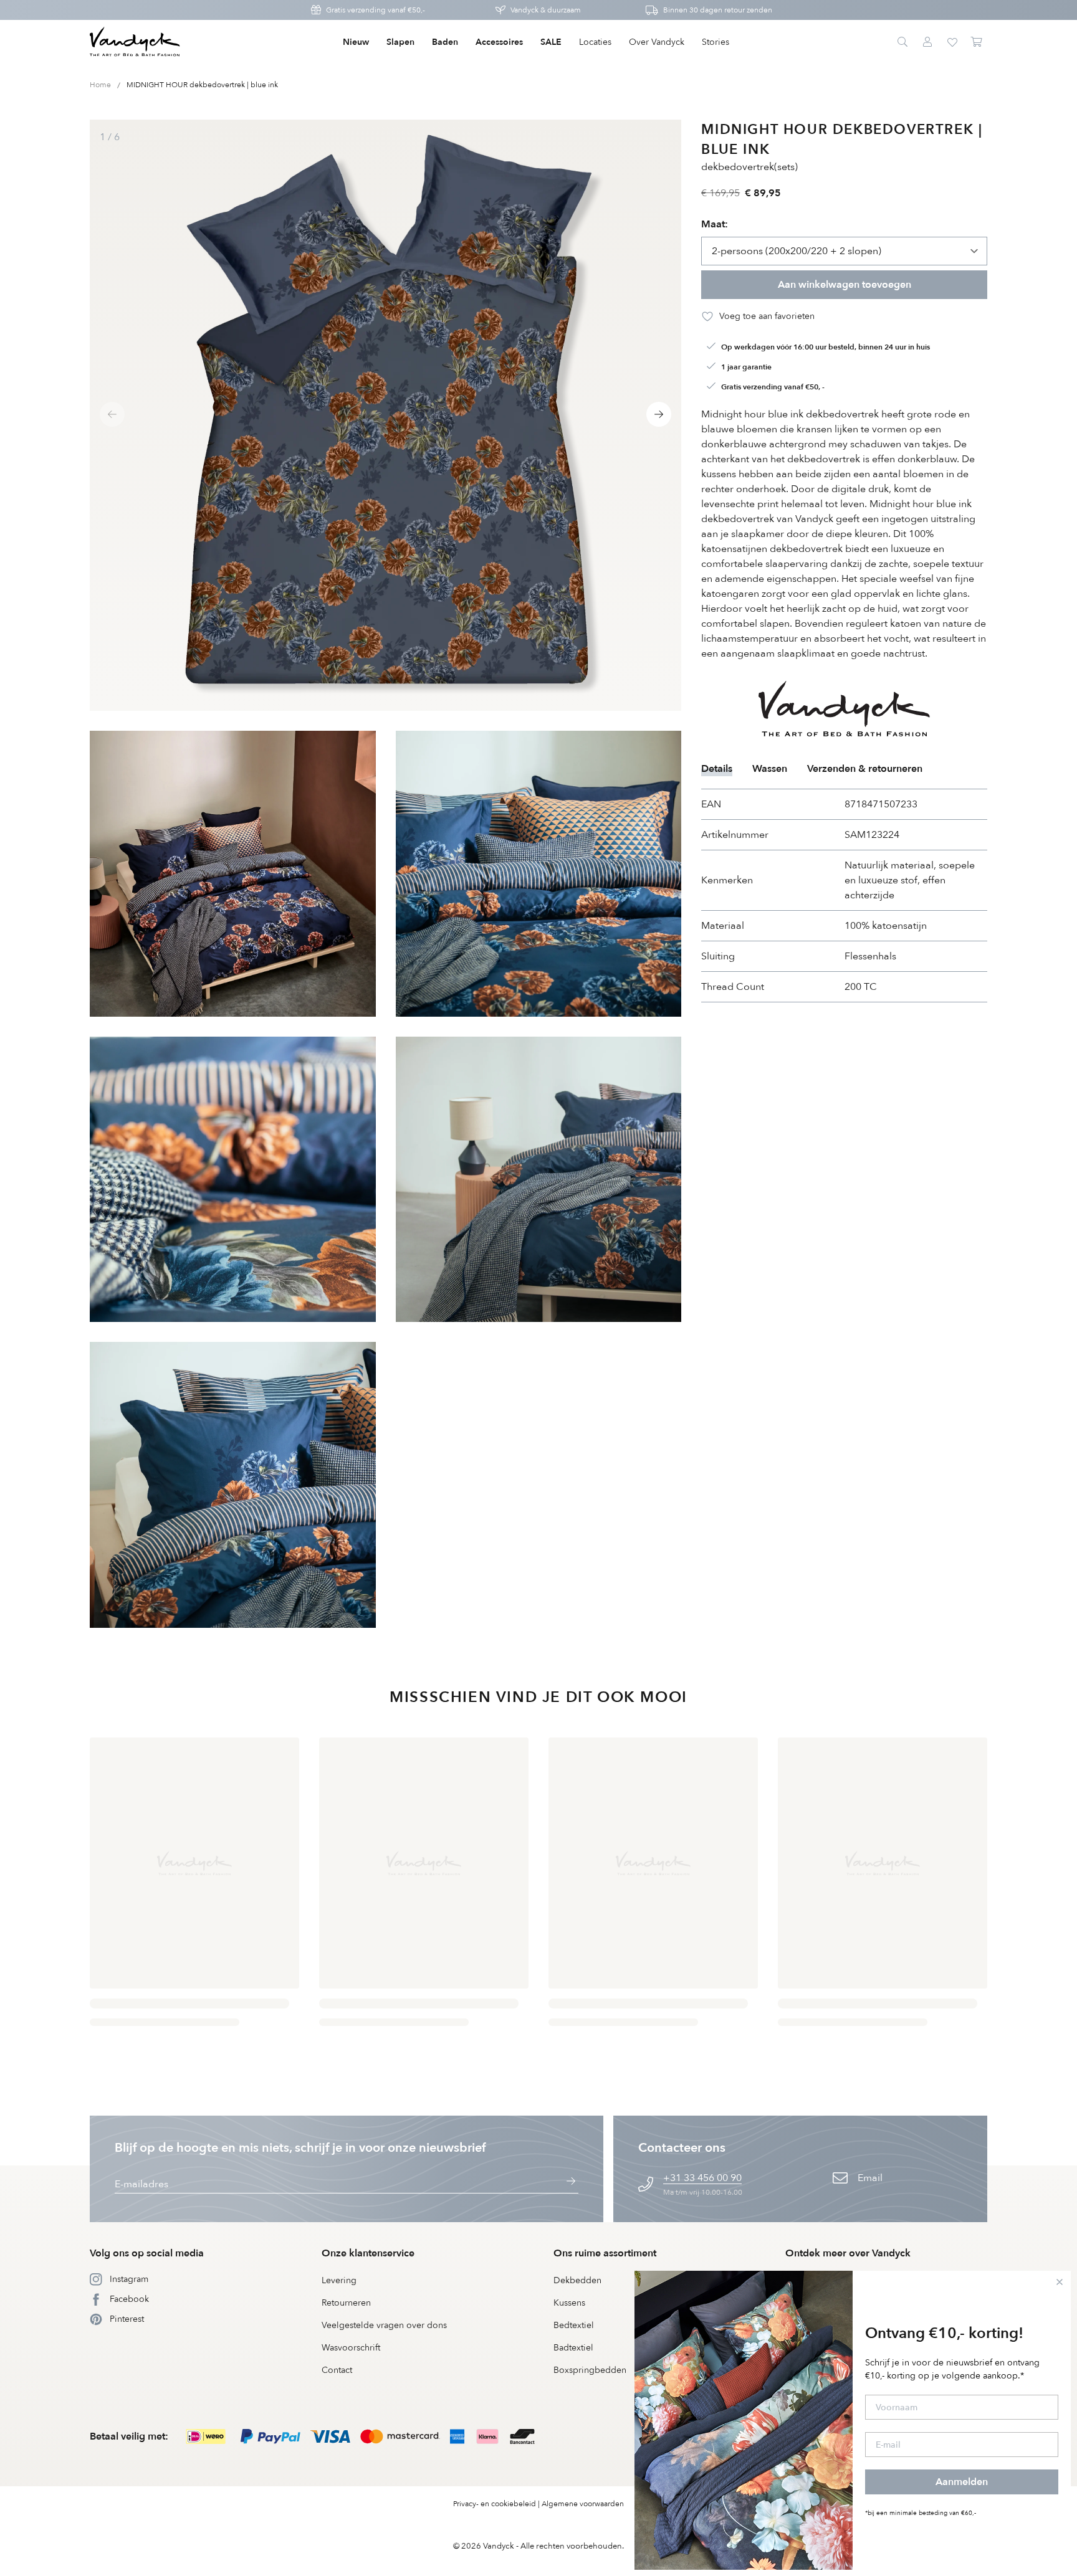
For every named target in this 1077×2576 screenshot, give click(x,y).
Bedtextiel (574, 2325)
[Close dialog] (1060, 2282)
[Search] (902, 42)
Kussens (569, 2303)
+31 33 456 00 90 (702, 2178)
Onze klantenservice (368, 2253)
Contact (337, 2370)
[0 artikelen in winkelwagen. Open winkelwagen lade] (977, 42)
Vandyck (499, 2546)
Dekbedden (577, 2280)
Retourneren (346, 2303)
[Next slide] (659, 414)
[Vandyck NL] (135, 42)
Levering (339, 2280)
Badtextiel (573, 2348)
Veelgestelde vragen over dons (384, 2325)
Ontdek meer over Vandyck (848, 2253)
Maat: (715, 224)
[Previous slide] (112, 414)
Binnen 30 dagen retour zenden (718, 10)
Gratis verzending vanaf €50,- (376, 10)
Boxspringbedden (590, 2370)
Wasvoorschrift (351, 2348)
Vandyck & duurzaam (546, 10)
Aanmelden (962, 2482)
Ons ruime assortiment (605, 2253)
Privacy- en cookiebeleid (495, 2504)
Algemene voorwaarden (583, 2504)
